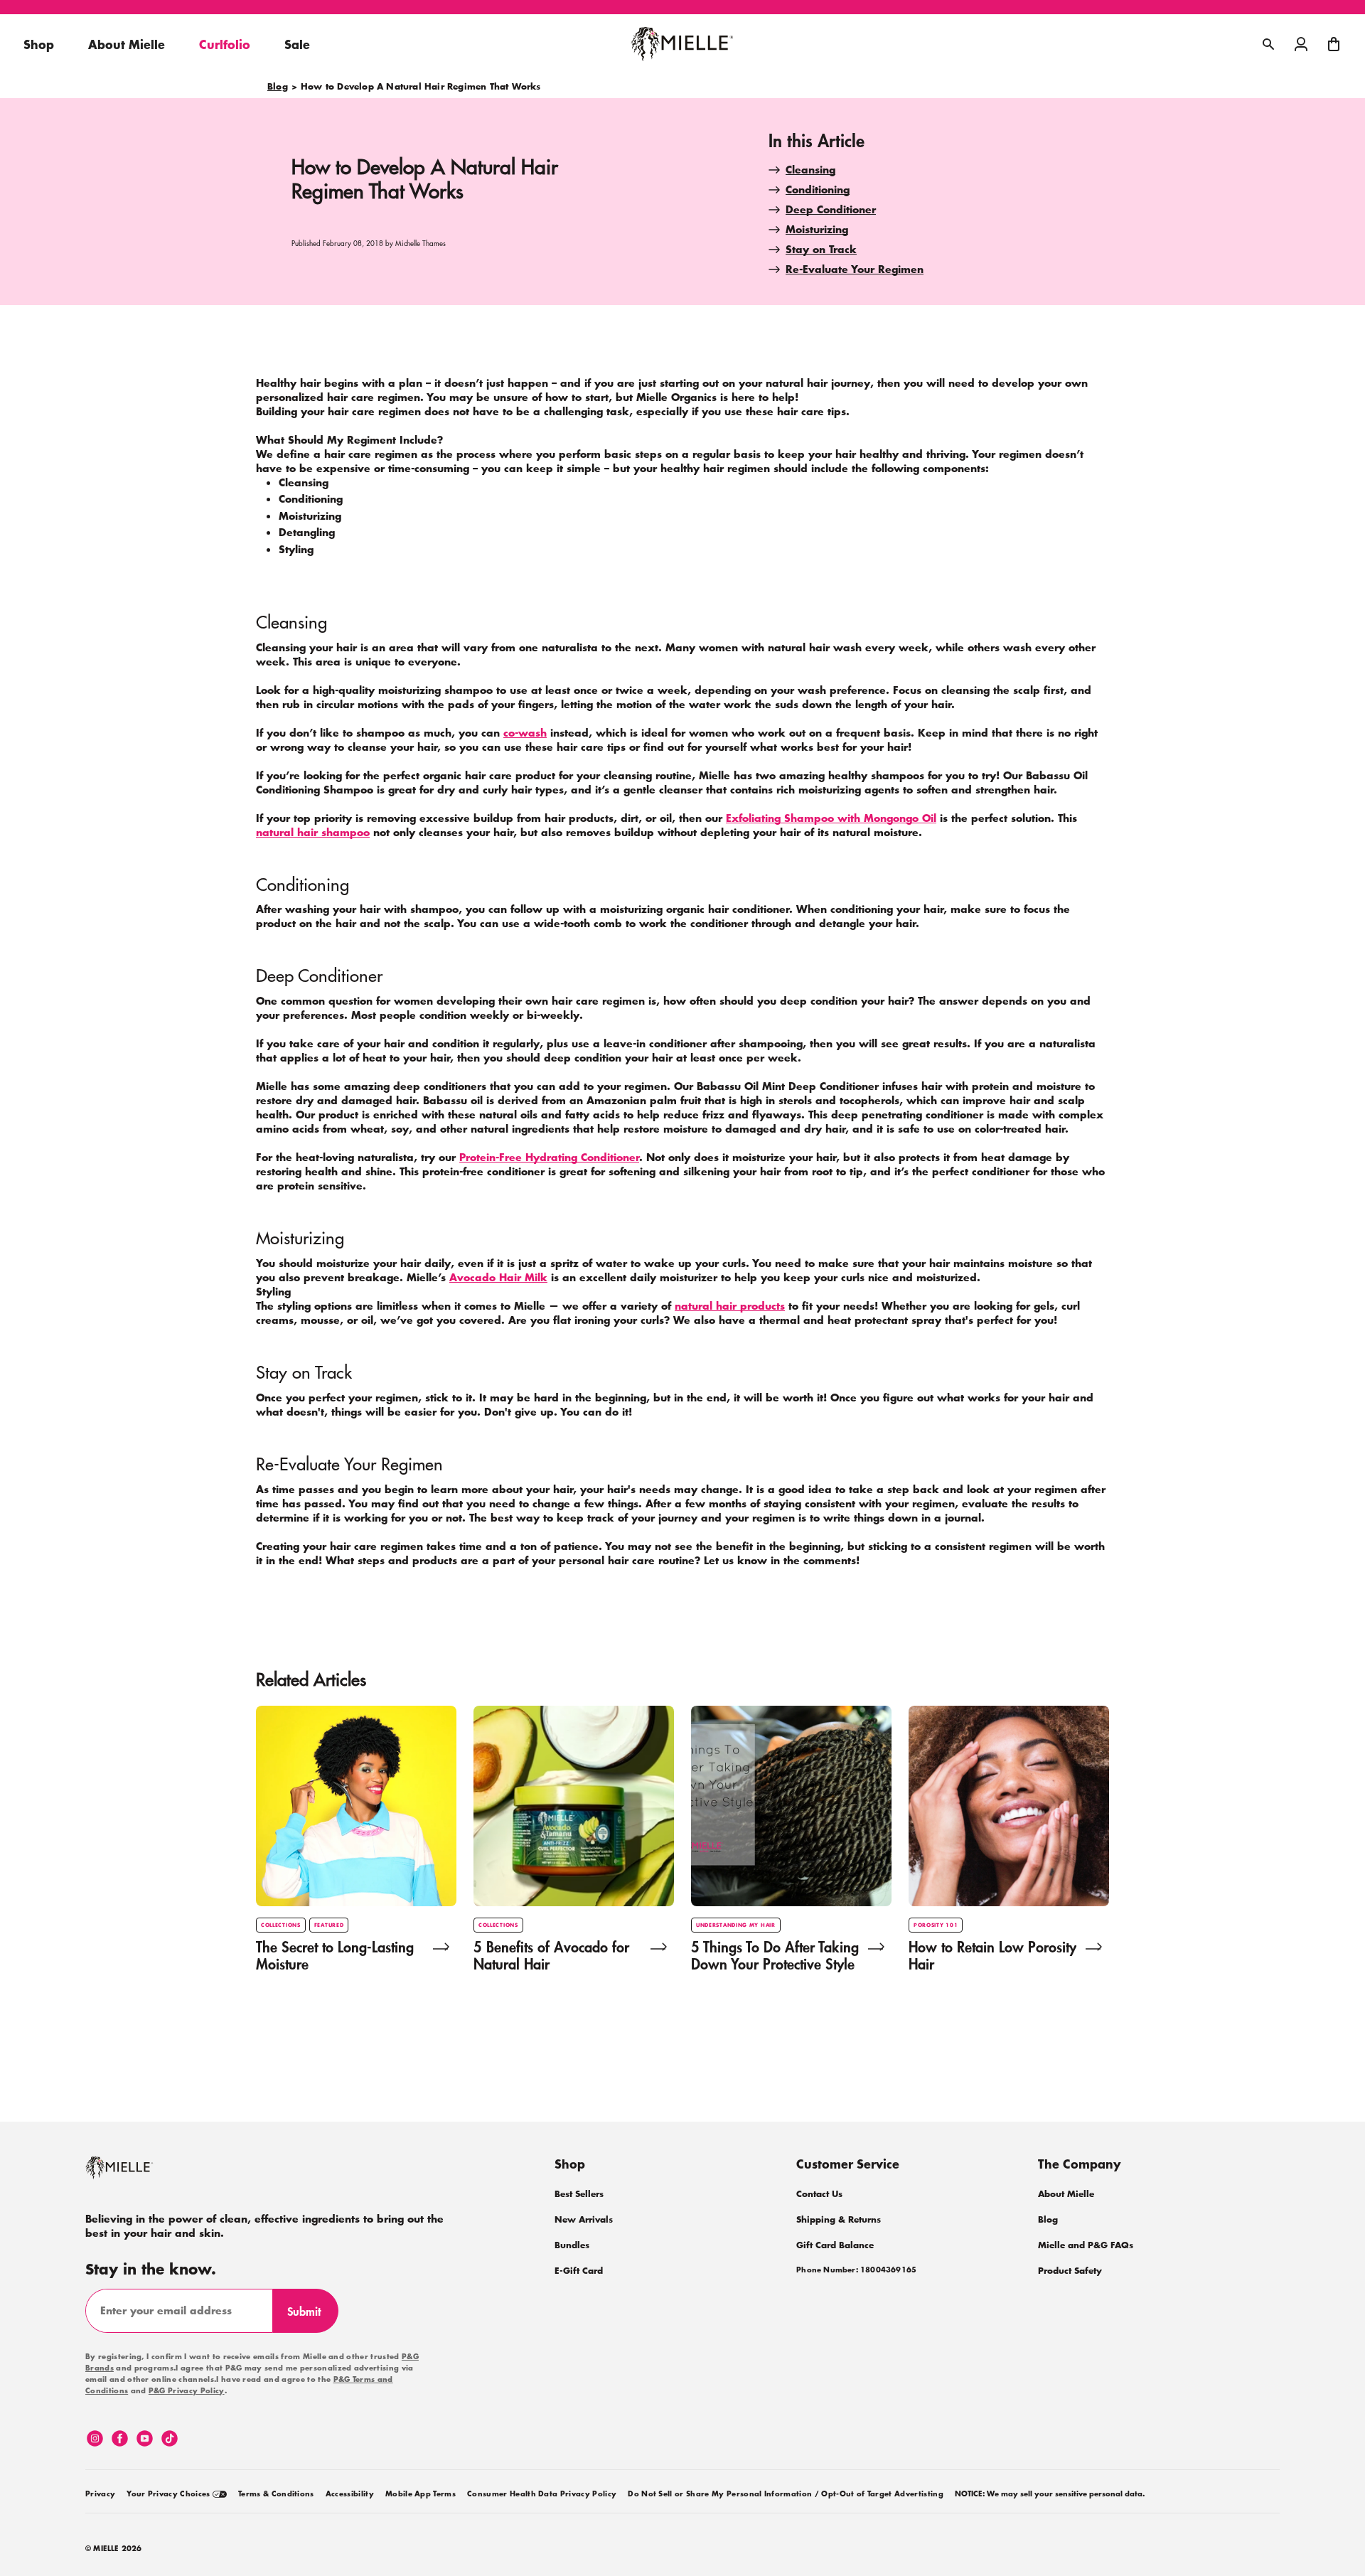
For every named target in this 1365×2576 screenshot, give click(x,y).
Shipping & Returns (839, 2219)
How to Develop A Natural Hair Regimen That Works (421, 87)
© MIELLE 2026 (114, 2549)
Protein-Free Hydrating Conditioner (549, 1157)
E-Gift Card (579, 2271)
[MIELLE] (139, 2174)
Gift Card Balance (835, 2245)
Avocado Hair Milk (498, 1277)
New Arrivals (584, 2219)
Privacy (100, 2494)
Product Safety (1070, 2271)
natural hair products (730, 1306)
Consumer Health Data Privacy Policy (542, 2494)
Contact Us (819, 2194)
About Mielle (1066, 2194)
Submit (310, 2317)
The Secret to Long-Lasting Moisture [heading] (335, 1955)
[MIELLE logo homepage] (682, 44)
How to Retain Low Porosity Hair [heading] (992, 1955)
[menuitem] (100, 2491)
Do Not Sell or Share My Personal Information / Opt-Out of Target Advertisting (786, 2494)
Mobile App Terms (421, 2494)
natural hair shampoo (313, 832)
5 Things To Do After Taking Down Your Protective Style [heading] (775, 1955)
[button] (1334, 44)
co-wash (525, 733)
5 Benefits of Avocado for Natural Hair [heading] (551, 1955)
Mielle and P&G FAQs (1086, 2245)
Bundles (572, 2245)
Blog (278, 87)
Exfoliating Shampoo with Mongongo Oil (831, 818)
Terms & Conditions (276, 2494)
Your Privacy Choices (170, 2494)
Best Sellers (579, 2194)
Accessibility (350, 2494)
